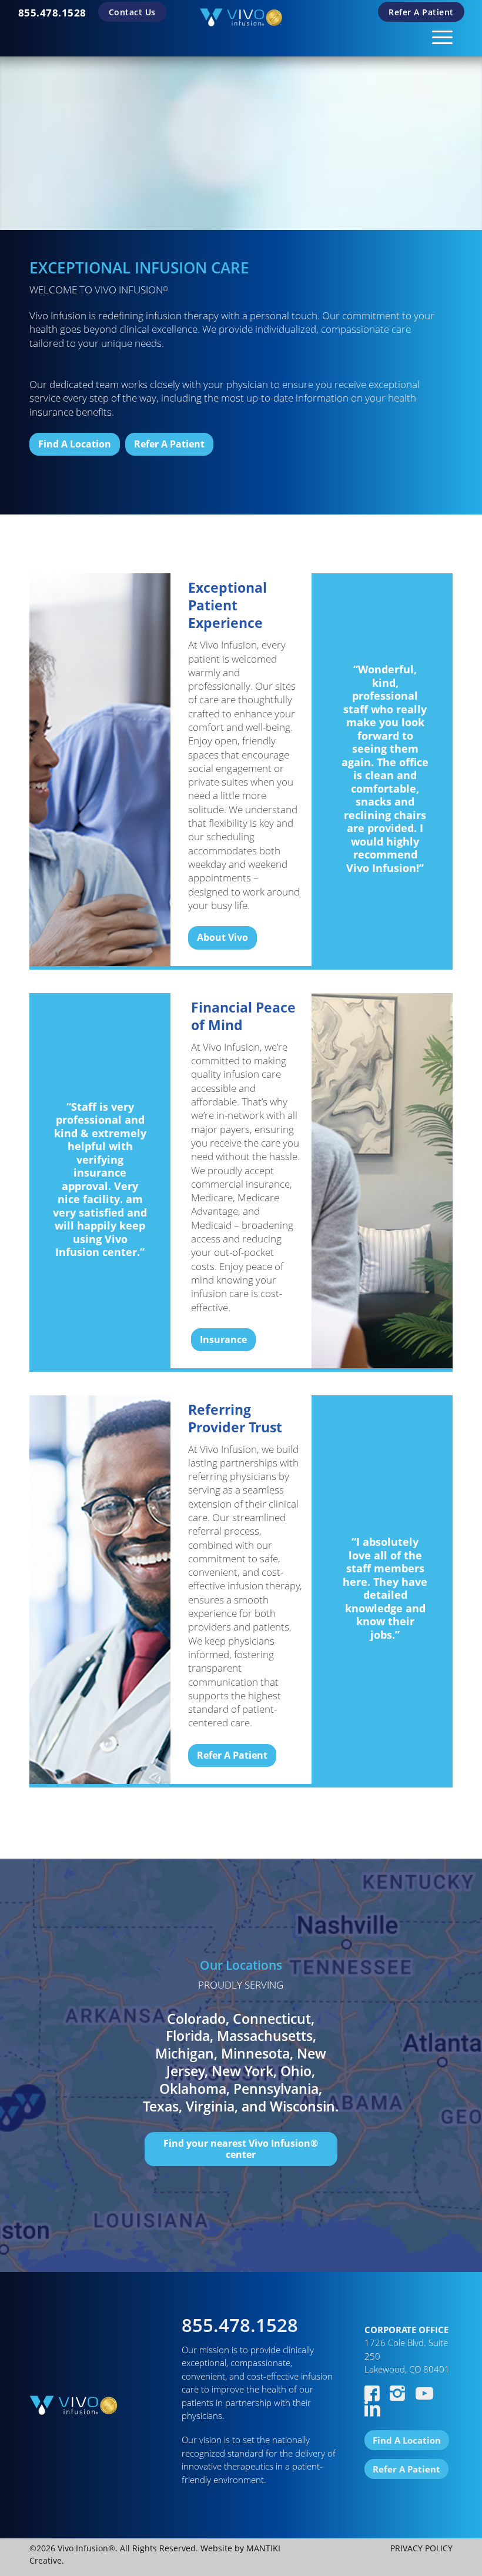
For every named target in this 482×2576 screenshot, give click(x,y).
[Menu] (436, 35)
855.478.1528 (52, 13)
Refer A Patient (421, 12)
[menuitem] (52, 13)
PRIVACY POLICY (421, 2548)
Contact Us (132, 12)
